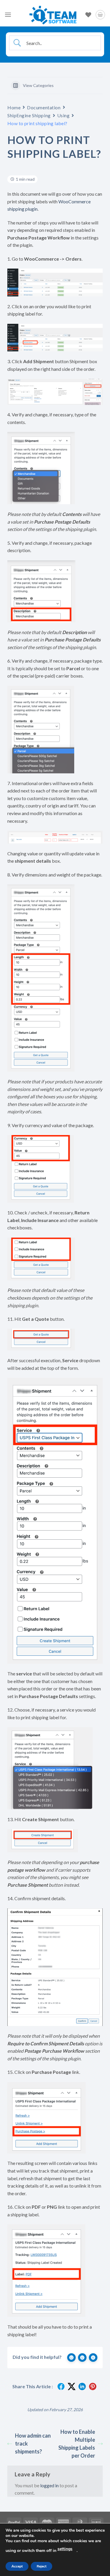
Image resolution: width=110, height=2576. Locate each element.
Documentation (44, 107)
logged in (49, 2485)
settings (65, 2549)
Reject (42, 2566)
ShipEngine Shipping (29, 115)
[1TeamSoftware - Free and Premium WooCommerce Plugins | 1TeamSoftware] (53, 15)
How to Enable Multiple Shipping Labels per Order (77, 2444)
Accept (17, 2566)
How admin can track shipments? (33, 2443)
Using (64, 115)
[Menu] (8, 15)
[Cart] (100, 15)
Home (14, 107)
